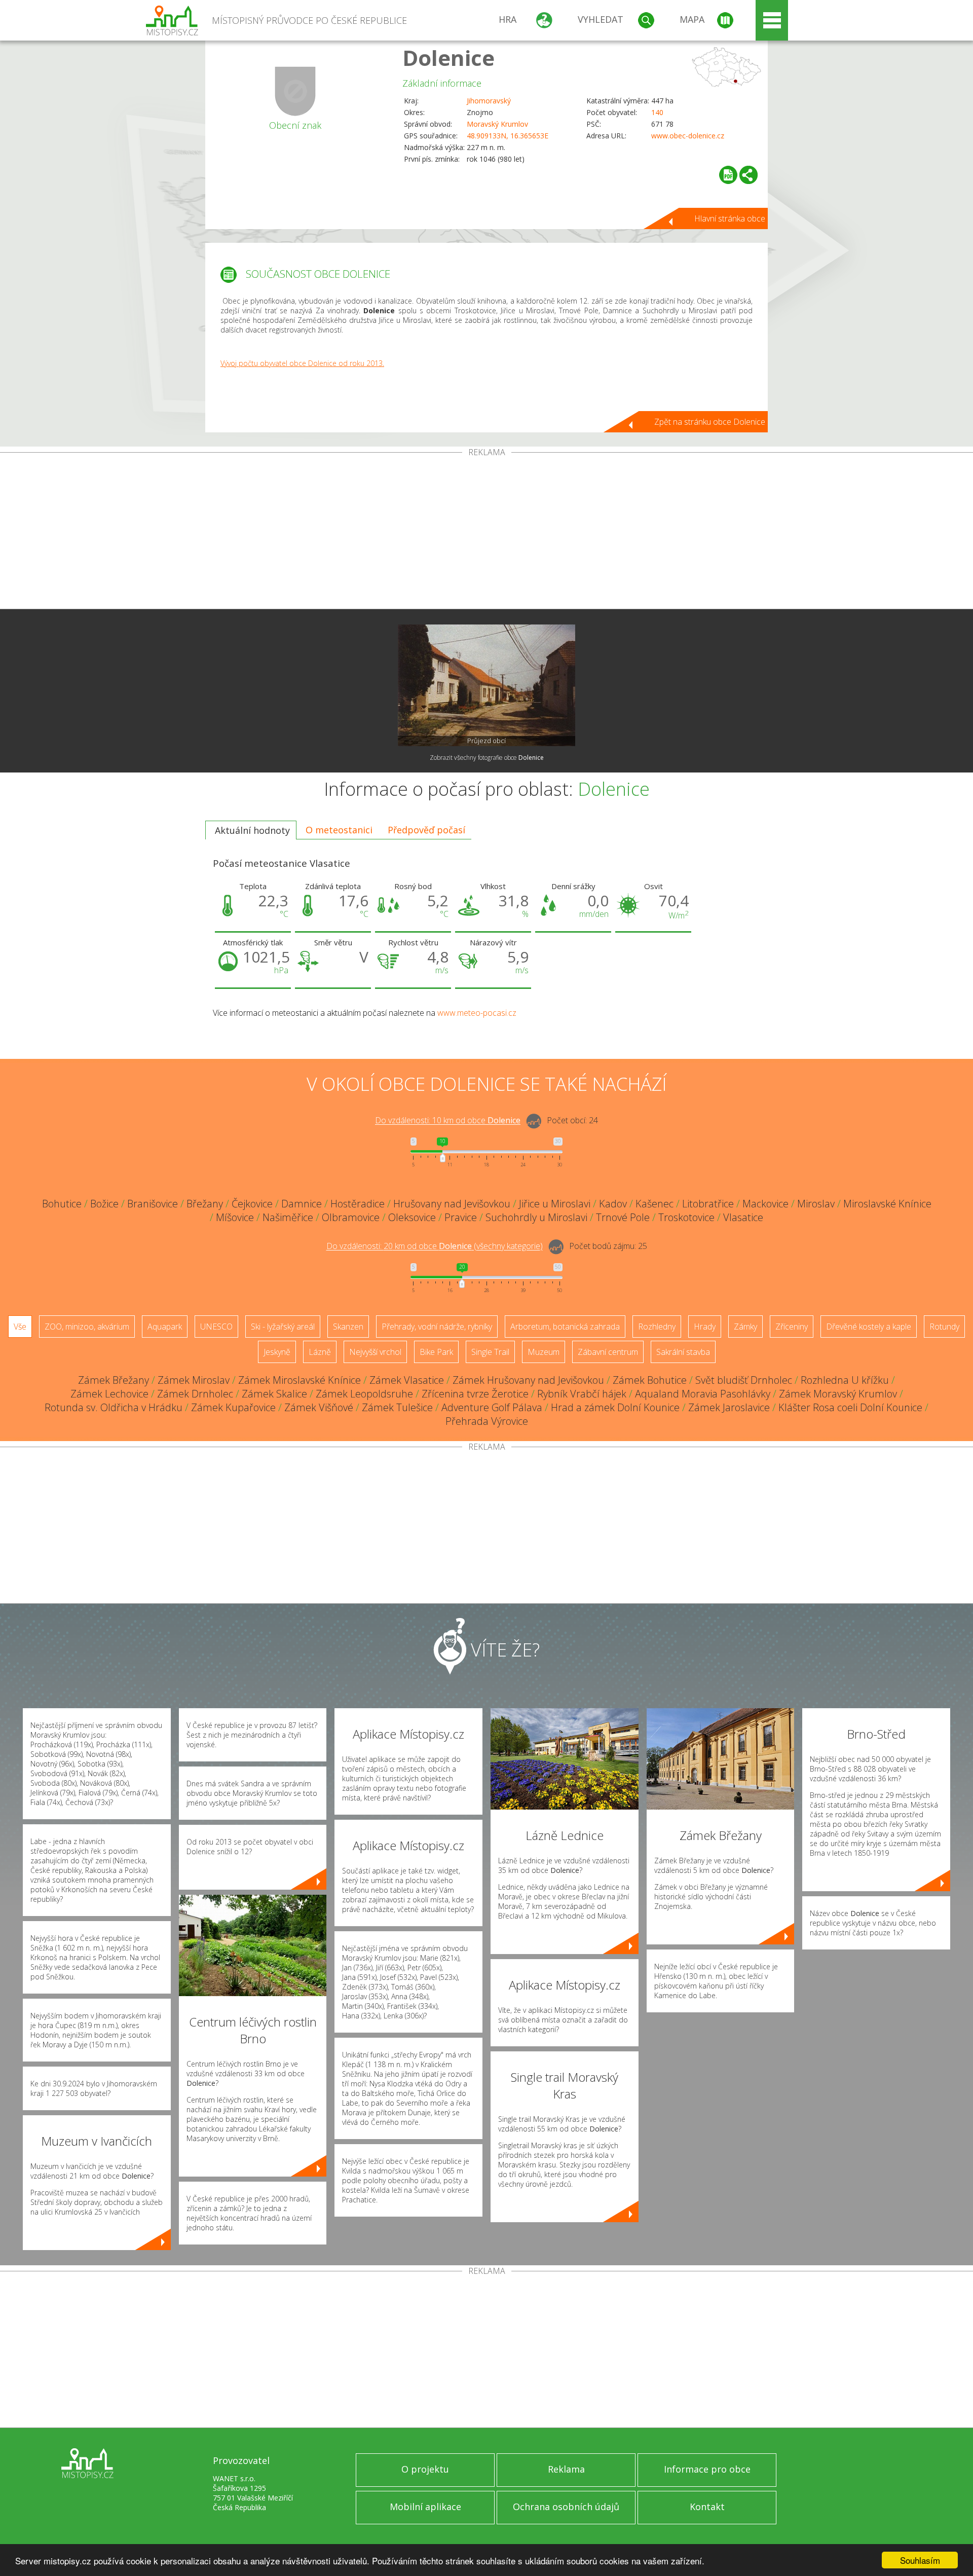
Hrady (705, 1327)
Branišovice (153, 1204)
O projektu (425, 2469)
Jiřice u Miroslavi (555, 1204)
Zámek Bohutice (650, 1380)
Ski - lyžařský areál (283, 1327)
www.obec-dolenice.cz (688, 136)
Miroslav (816, 1204)
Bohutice (62, 1204)
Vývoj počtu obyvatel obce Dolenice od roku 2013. (302, 363)
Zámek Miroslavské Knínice (300, 1380)
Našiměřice (288, 1217)
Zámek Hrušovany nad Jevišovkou (528, 1380)
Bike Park (436, 1352)
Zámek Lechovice (109, 1394)
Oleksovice (412, 1217)
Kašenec (654, 1204)
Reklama (566, 2469)
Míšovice (235, 1217)
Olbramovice (351, 1217)
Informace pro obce (707, 2469)
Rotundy (944, 1327)
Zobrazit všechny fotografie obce (487, 758)
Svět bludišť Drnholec (744, 1380)
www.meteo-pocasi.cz (477, 1013)
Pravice (461, 1217)
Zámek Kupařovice (233, 1407)
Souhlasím (920, 2560)
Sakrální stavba (683, 1352)
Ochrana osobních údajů (566, 2507)
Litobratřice (708, 1204)
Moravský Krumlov (497, 124)
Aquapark (165, 1327)
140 (657, 112)
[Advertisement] (486, 533)
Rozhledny (657, 1327)
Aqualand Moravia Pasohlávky (703, 1394)
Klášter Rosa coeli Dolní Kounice (850, 1407)
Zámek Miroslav (194, 1380)
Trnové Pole (623, 1217)
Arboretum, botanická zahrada (565, 1327)
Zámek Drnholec (195, 1394)
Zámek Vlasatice (407, 1380)
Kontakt (707, 2507)
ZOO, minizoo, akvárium (87, 1327)
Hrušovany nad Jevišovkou (452, 1204)
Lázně (320, 1352)
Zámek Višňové (319, 1407)
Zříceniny (792, 1327)
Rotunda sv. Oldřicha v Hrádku (114, 1407)
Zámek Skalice (274, 1394)
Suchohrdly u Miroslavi (536, 1217)
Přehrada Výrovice (487, 1421)
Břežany (205, 1204)
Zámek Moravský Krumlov (838, 1394)
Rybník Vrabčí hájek (582, 1394)
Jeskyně (277, 1352)
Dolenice (448, 58)
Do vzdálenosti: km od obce (448, 1121)
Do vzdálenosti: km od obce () (435, 1246)
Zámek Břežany (114, 1380)
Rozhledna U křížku (845, 1380)
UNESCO (216, 1327)
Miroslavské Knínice (887, 1204)
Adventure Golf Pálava (492, 1407)
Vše (20, 1327)
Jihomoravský (489, 101)
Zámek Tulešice (397, 1407)
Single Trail (490, 1352)
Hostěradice (358, 1204)
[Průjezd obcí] (486, 685)
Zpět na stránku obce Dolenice (710, 422)
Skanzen (348, 1327)
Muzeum (544, 1352)
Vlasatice (743, 1217)
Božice (104, 1204)
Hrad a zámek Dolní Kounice (615, 1407)
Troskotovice (686, 1217)
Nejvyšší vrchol (375, 1352)
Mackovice (765, 1204)
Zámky (745, 1327)
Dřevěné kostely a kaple (869, 1327)
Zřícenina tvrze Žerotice (475, 1394)
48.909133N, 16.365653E (508, 136)
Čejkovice (252, 1204)
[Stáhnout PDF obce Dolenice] (728, 175)
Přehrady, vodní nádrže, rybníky (437, 1327)
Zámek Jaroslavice (729, 1407)
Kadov (613, 1204)
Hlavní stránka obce (730, 218)
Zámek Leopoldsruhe (364, 1394)
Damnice (302, 1204)
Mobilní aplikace (425, 2507)
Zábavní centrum (608, 1352)
